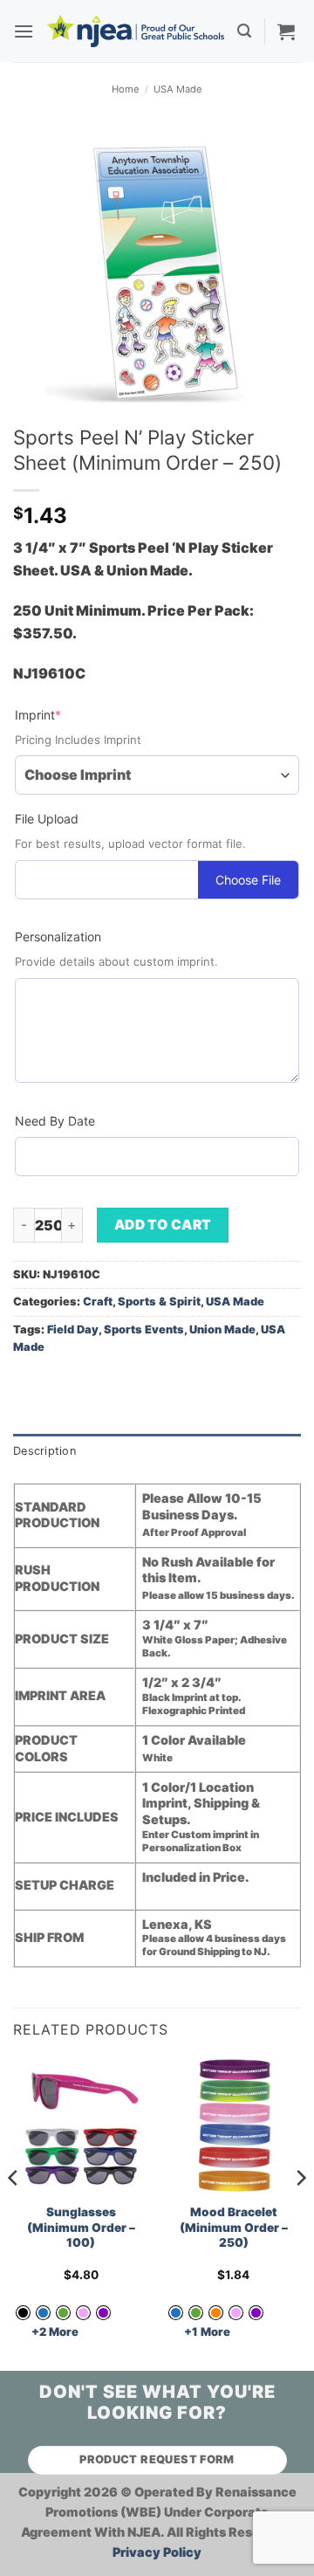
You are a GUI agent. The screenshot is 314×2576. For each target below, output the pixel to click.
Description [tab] (44, 1451)
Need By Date (55, 1121)
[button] (24, 31)
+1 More (207, 2331)
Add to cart (163, 1225)
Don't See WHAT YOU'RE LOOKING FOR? (157, 2402)
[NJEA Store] (136, 31)
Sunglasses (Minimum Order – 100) (81, 2227)
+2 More (55, 2331)
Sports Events (144, 1329)
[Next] (300, 2212)
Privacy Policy (157, 2552)
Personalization (58, 937)
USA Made (178, 89)
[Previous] (14, 2212)
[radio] (43, 2313)
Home (126, 89)
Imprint (66, 714)
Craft (98, 1302)
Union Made (222, 1329)
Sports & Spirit (159, 1302)
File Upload (47, 819)
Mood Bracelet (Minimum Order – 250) (234, 2227)
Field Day (73, 1329)
